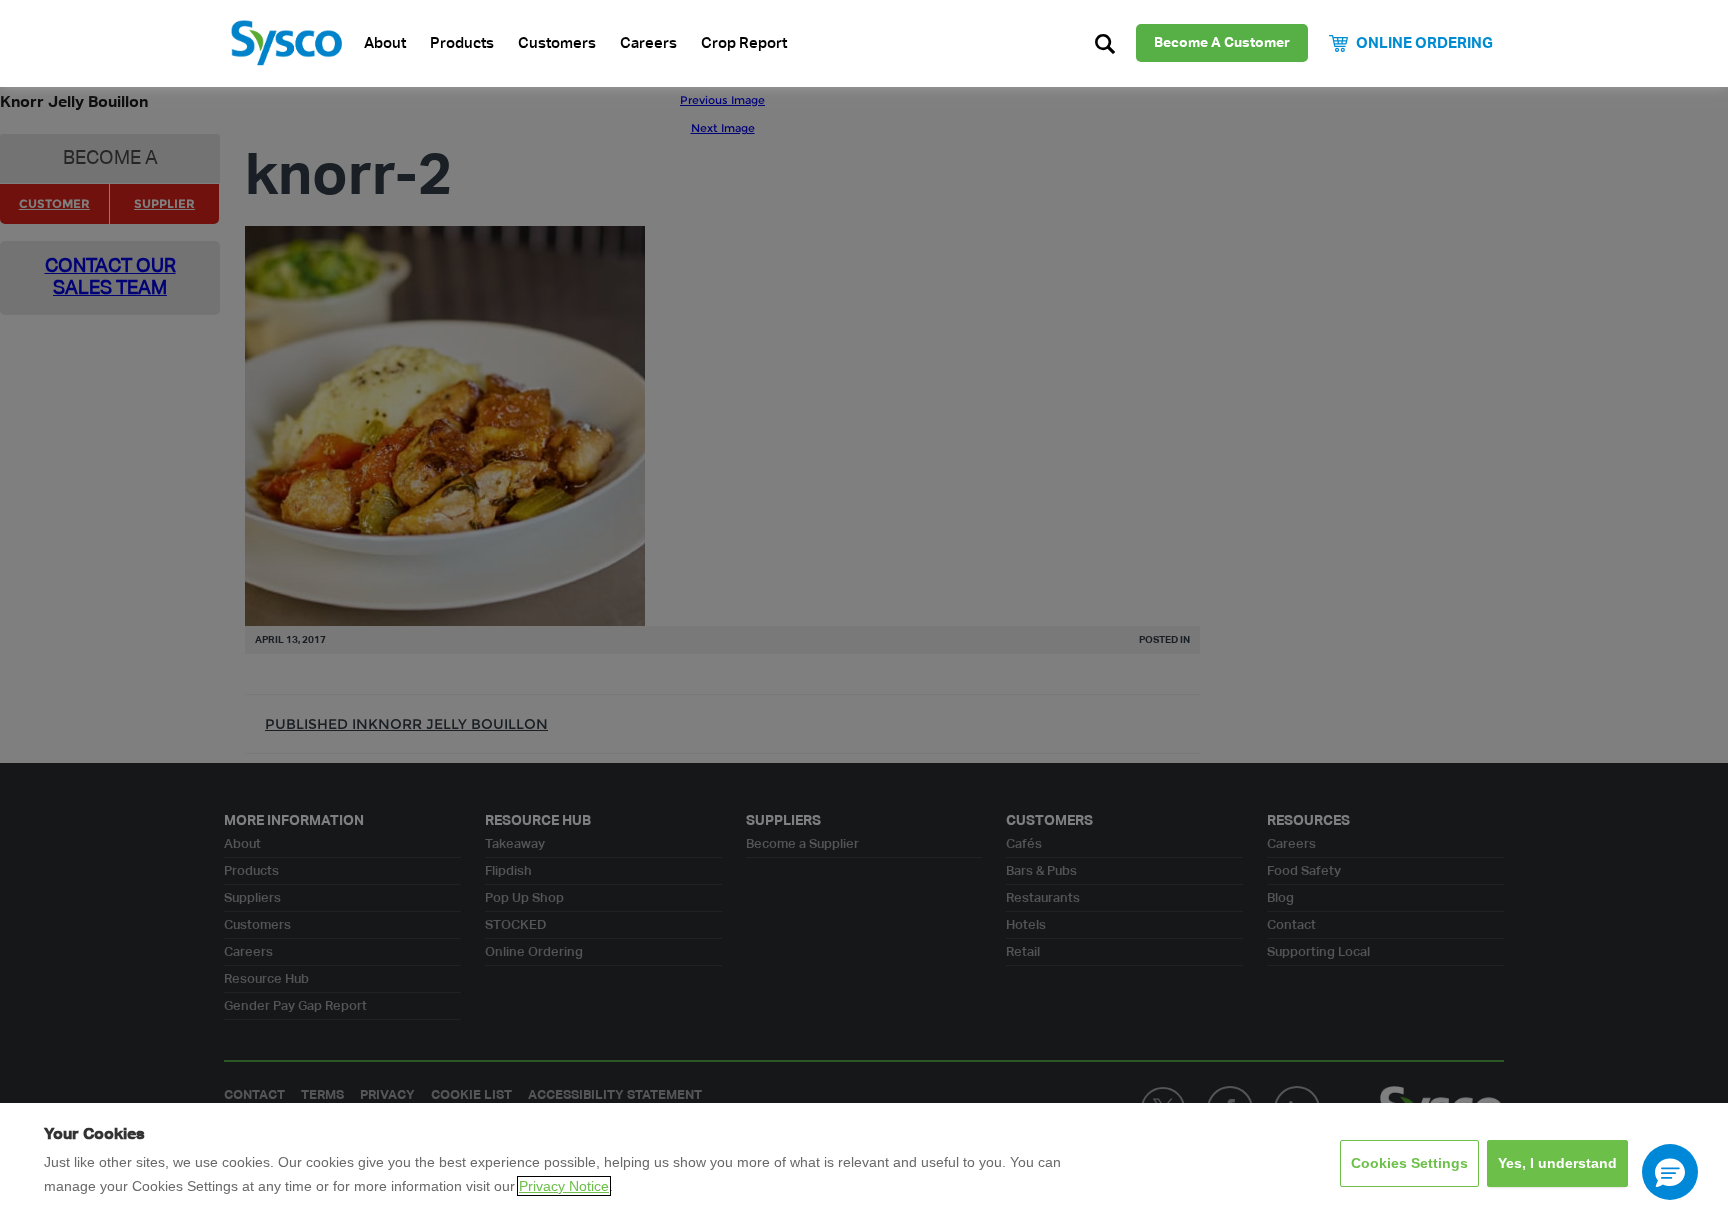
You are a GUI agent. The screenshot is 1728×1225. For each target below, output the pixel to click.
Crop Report (744, 43)
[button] (1670, 1172)
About (385, 43)
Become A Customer (1222, 43)
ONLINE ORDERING (1424, 43)
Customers (557, 43)
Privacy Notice (564, 1186)
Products (462, 43)
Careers (648, 43)
